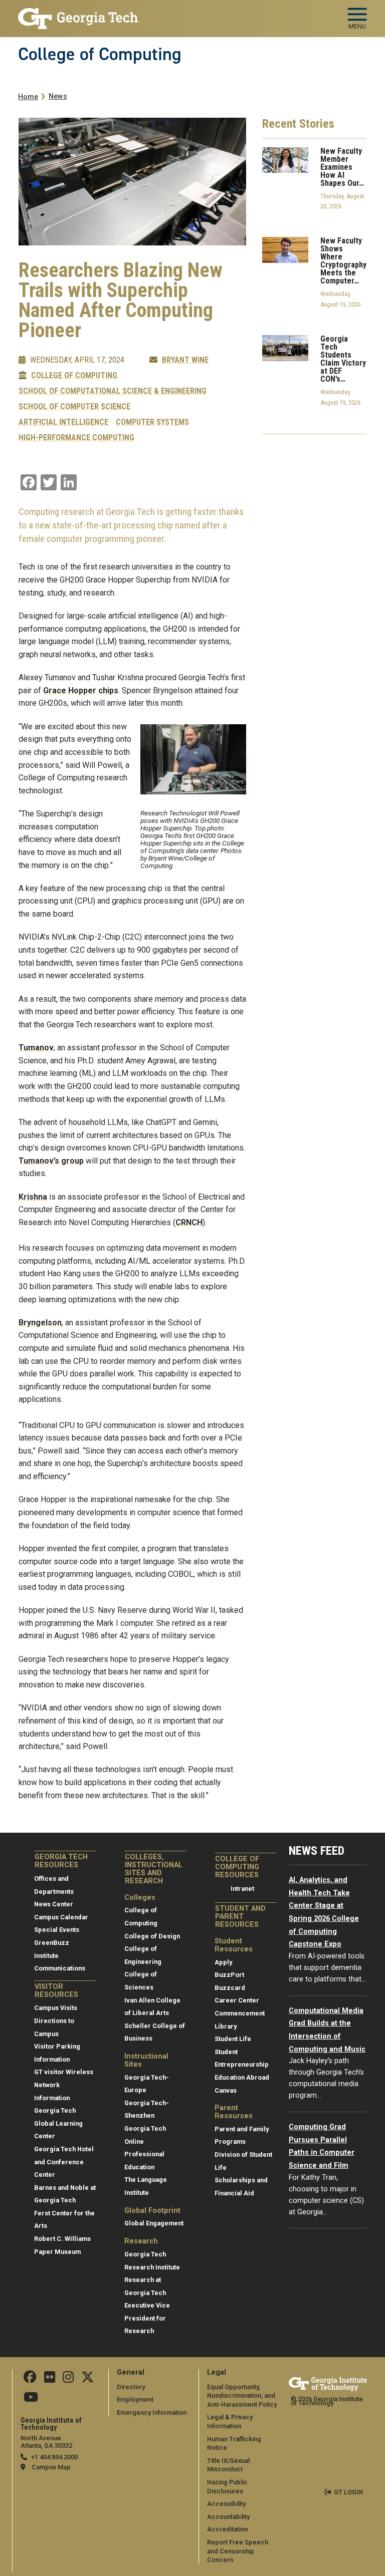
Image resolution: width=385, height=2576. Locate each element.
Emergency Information (152, 2412)
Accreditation (228, 2529)
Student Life (233, 2039)
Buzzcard (230, 1988)
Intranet (242, 1889)
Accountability (228, 2517)
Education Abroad (242, 2077)
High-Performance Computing (76, 438)
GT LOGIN (348, 2492)
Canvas (226, 2090)
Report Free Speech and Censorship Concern (238, 2551)
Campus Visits (56, 2008)
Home (28, 97)
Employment (135, 2399)
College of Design (152, 1936)
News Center (54, 1904)
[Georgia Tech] (328, 2384)
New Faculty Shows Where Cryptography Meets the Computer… (343, 261)
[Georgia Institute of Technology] (79, 14)
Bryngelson (40, 1323)
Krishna (33, 1197)
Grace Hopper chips (81, 690)
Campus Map (51, 2467)
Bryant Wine (185, 360)
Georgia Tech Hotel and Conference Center (64, 2162)
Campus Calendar (61, 1917)
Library (226, 2026)
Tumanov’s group (51, 1161)
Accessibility (226, 2504)
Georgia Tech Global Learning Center (58, 2123)
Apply (223, 1962)
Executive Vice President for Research (147, 2318)
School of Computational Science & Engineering (113, 391)
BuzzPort (229, 1975)
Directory (131, 2387)
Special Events (57, 1930)
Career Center (237, 2000)
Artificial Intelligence (63, 422)
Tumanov (36, 1048)
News (58, 96)
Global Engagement (154, 2223)
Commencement (240, 2013)
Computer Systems (152, 422)
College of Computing (100, 54)
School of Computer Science (74, 407)
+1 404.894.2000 (54, 2457)
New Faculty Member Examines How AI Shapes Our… (342, 167)
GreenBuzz (52, 1943)
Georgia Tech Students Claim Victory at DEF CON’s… (343, 359)
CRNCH (189, 1222)
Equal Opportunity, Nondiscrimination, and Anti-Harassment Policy (242, 2396)
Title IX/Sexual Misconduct (228, 2465)
